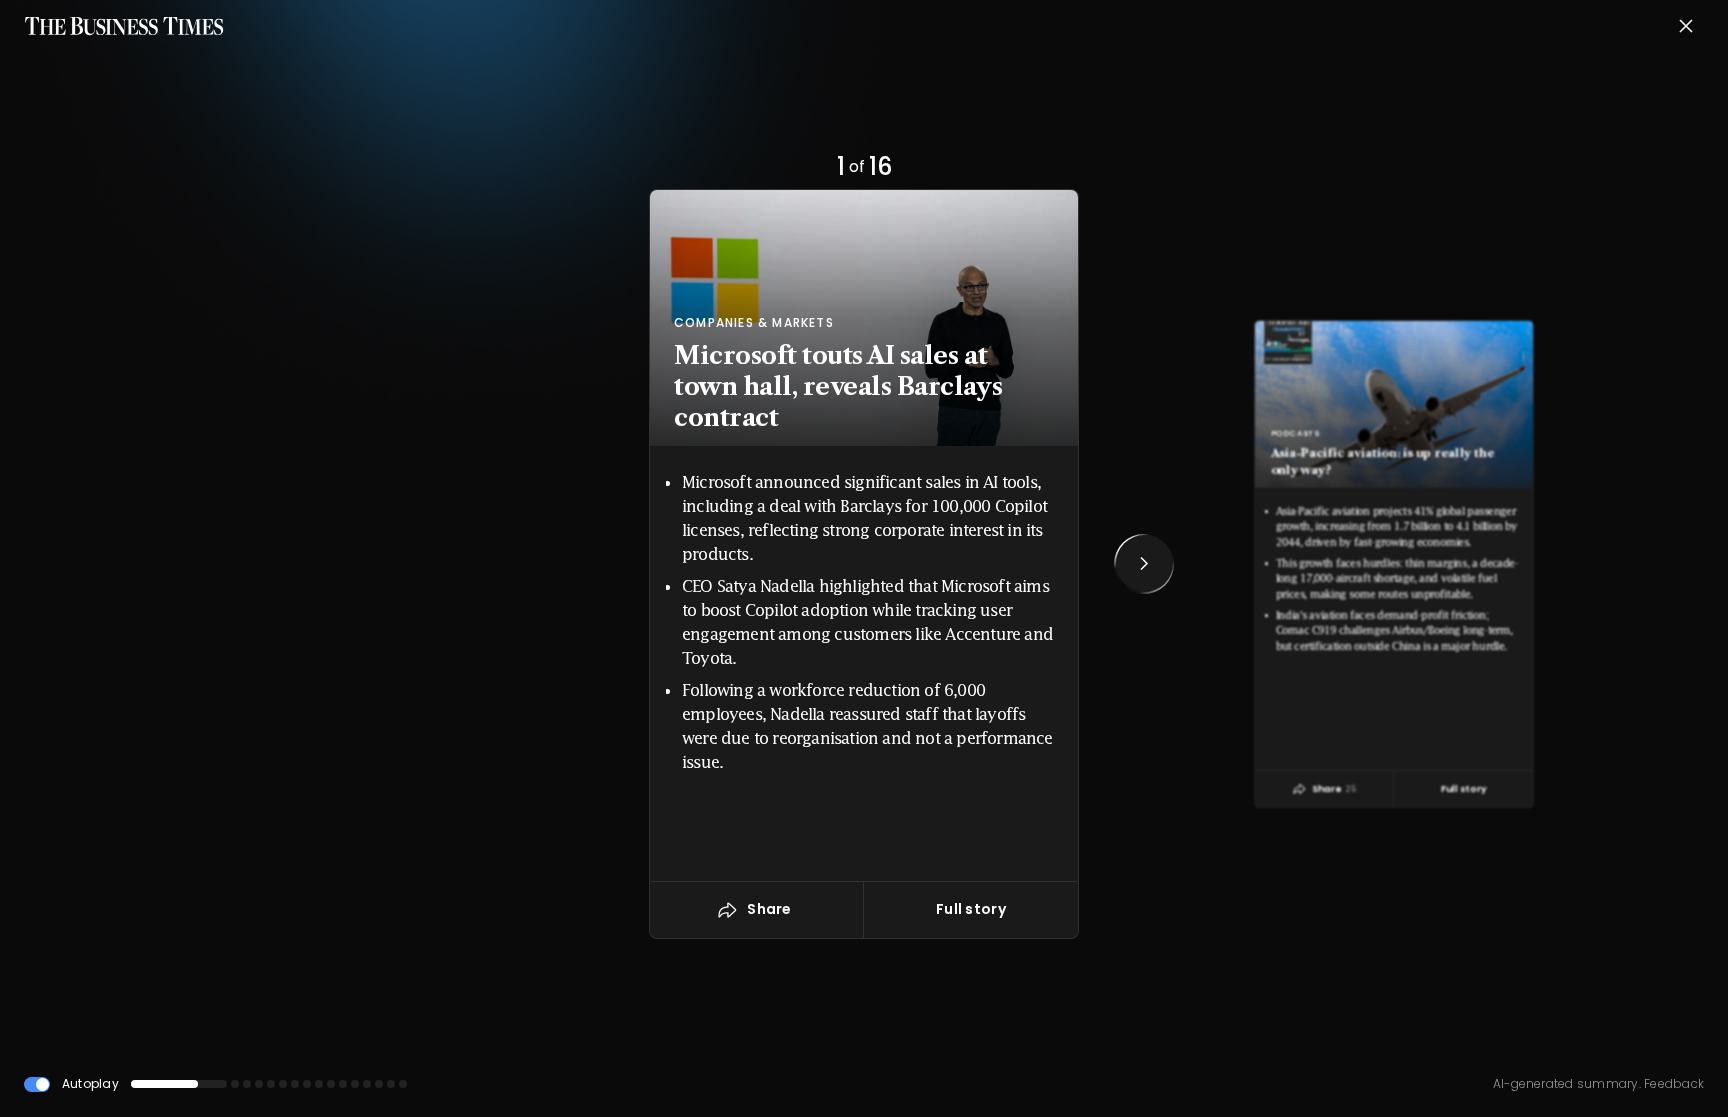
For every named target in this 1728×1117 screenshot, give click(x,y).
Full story (971, 909)
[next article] (1144, 564)
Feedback (1672, 1083)
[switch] (37, 1084)
